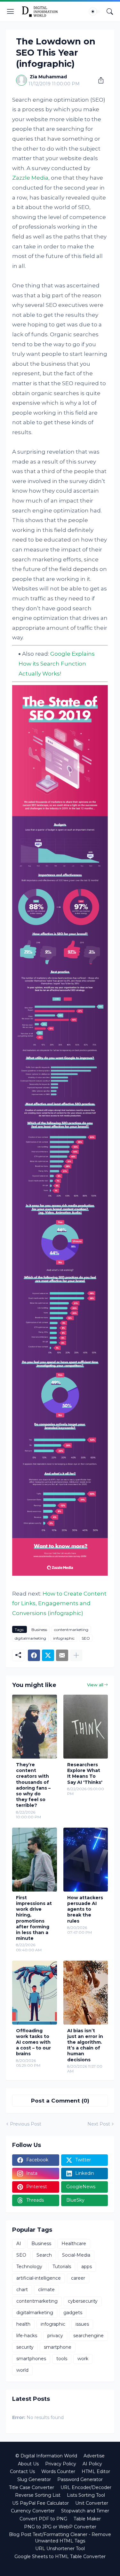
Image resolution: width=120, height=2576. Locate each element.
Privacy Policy (61, 2464)
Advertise (94, 2456)
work (83, 2359)
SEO (86, 1638)
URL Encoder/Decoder (86, 2487)
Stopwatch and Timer (85, 2511)
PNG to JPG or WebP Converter (60, 2527)
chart (22, 2290)
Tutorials (62, 2267)
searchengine (88, 2336)
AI (19, 2244)
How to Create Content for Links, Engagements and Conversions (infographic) (59, 1603)
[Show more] (76, 1655)
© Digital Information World (46, 2456)
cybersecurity (83, 2301)
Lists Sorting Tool (86, 2495)
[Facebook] (34, 1655)
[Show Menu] (11, 12)
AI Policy (92, 2464)
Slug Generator (34, 2479)
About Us (28, 2464)
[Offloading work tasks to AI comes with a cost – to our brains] (35, 1993)
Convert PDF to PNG (43, 2519)
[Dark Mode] (95, 12)
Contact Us (22, 2471)
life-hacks (27, 2336)
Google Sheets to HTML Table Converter (60, 2556)
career (78, 2278)
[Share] (99, 80)
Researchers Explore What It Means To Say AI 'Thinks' (85, 1773)
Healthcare (74, 2244)
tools (62, 2359)
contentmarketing (71, 1630)
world (22, 2370)
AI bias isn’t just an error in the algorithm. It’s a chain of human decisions (85, 2045)
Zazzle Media (30, 178)
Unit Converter (92, 2503)
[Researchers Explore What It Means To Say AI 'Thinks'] (86, 1727)
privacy (55, 2336)
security (25, 2347)
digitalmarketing (30, 1638)
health (23, 2324)
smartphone (58, 2347)
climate (46, 2290)
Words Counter (58, 2471)
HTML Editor (96, 2471)
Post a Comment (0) (60, 2101)
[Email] (62, 1655)
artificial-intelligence (39, 2278)
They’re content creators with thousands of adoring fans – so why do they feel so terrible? (33, 1785)
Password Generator (80, 2479)
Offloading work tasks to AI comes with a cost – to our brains (33, 2042)
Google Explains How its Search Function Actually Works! (57, 664)
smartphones (31, 2359)
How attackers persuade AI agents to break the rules (85, 1909)
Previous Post (26, 2124)
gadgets (73, 2313)
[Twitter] (48, 1655)
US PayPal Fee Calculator (40, 2503)
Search (44, 2255)
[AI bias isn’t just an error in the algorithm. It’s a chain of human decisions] (86, 1993)
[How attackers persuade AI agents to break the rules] (86, 1860)
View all (95, 1685)
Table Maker (87, 2519)
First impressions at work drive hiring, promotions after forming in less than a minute (34, 1918)
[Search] (110, 12)
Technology (29, 2267)
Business (39, 1630)
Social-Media (76, 2255)
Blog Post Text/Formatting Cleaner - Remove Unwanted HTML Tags (60, 2538)
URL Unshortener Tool (60, 2549)
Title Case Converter (32, 2487)
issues (82, 2324)
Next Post (99, 2124)
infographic (64, 1638)
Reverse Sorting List (38, 2495)
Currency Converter (33, 2511)
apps (87, 2267)
